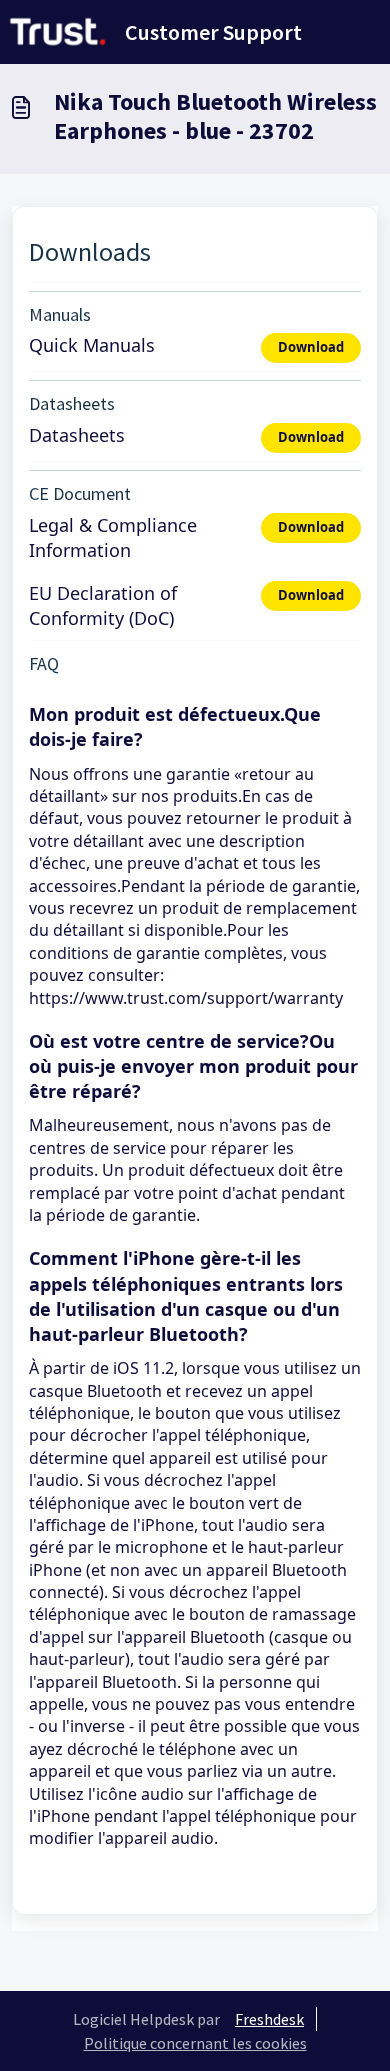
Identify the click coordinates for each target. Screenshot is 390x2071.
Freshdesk (269, 2019)
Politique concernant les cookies (195, 2043)
